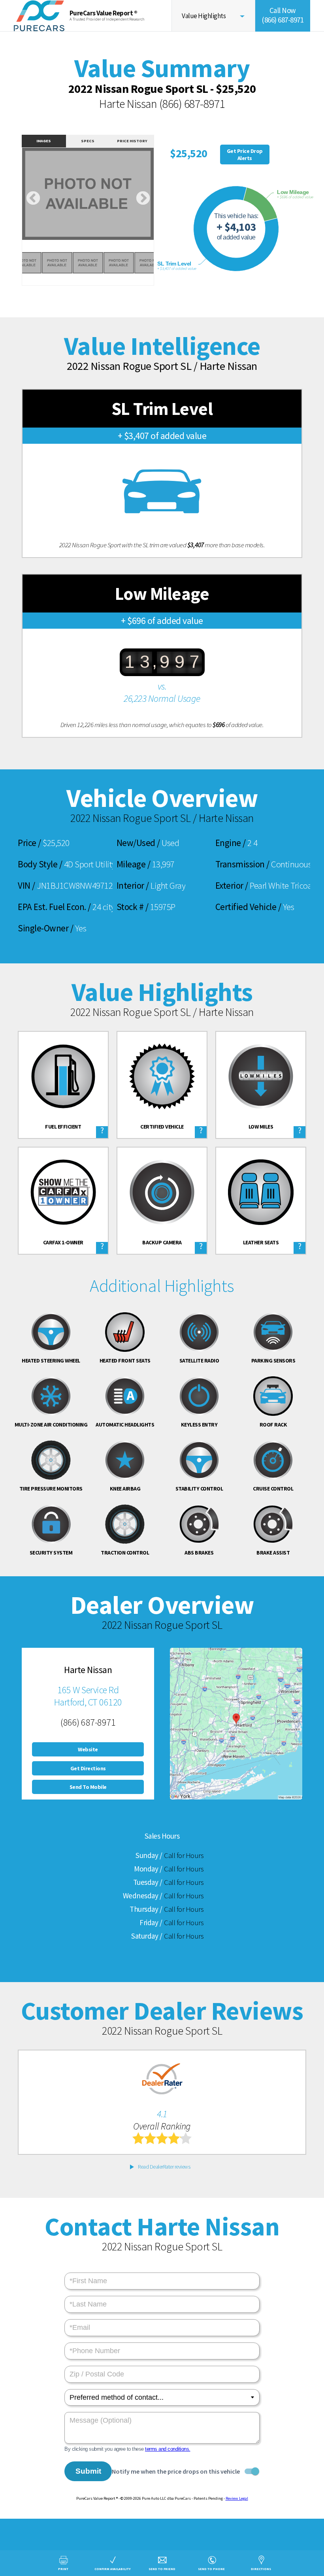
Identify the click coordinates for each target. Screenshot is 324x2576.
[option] (88, 194)
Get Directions (88, 1768)
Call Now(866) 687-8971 (283, 15)
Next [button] (143, 199)
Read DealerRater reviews (164, 2167)
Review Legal (237, 2498)
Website (88, 1749)
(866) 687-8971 (192, 104)
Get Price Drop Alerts (245, 155)
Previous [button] (33, 199)
